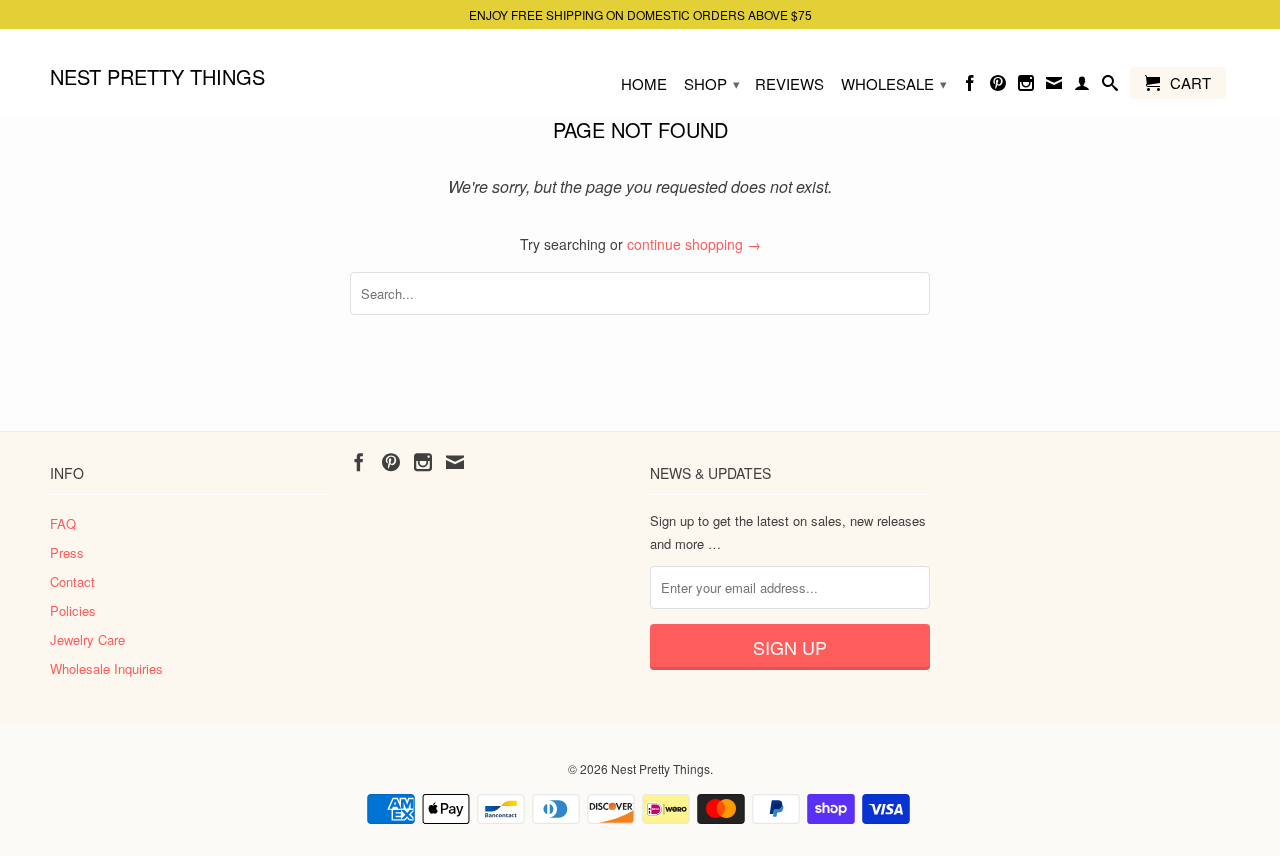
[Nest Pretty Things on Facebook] (970, 87)
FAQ (63, 523)
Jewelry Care (87, 639)
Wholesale (894, 83)
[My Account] (1082, 87)
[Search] (1110, 87)
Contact (72, 581)
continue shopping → (694, 244)
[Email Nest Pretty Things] (1054, 87)
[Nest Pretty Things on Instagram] (1026, 87)
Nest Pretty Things (157, 75)
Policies (73, 610)
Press (67, 552)
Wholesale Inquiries (106, 668)
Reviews (789, 84)
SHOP (712, 83)
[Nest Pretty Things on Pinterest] (998, 87)
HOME (644, 84)
